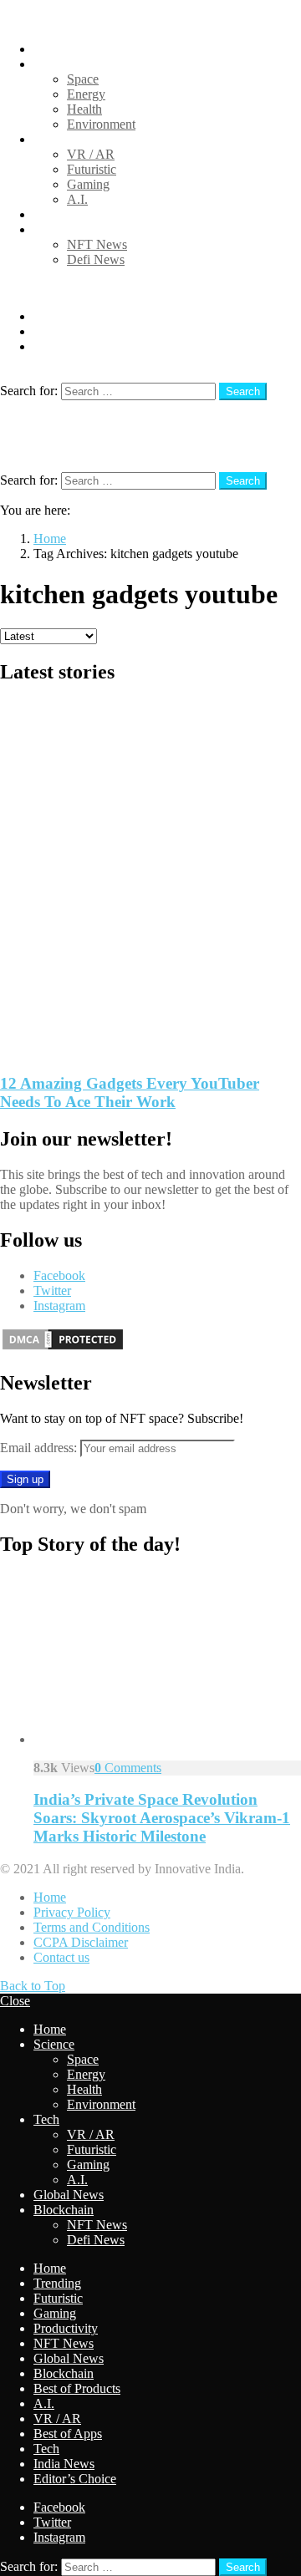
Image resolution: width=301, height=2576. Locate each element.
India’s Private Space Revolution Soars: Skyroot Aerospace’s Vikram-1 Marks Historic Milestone (162, 1818)
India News (64, 2464)
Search (243, 391)
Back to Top (33, 1986)
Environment (101, 124)
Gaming (88, 184)
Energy (86, 94)
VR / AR (91, 154)
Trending (57, 2283)
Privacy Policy (72, 1912)
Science (54, 64)
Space (83, 79)
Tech (46, 139)
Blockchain (64, 229)
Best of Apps (68, 2434)
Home (50, 49)
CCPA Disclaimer (81, 1942)
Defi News (96, 259)
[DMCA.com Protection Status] (63, 1347)
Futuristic (92, 169)
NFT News (97, 244)
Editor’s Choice (75, 2479)
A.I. (77, 199)
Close (15, 2001)
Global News (69, 214)
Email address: (40, 1448)
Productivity (66, 2328)
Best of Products (77, 2388)
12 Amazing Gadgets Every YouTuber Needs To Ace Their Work (130, 1092)
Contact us (61, 1957)
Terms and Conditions (92, 1927)
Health (84, 109)
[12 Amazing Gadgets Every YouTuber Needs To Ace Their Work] (150, 880)
